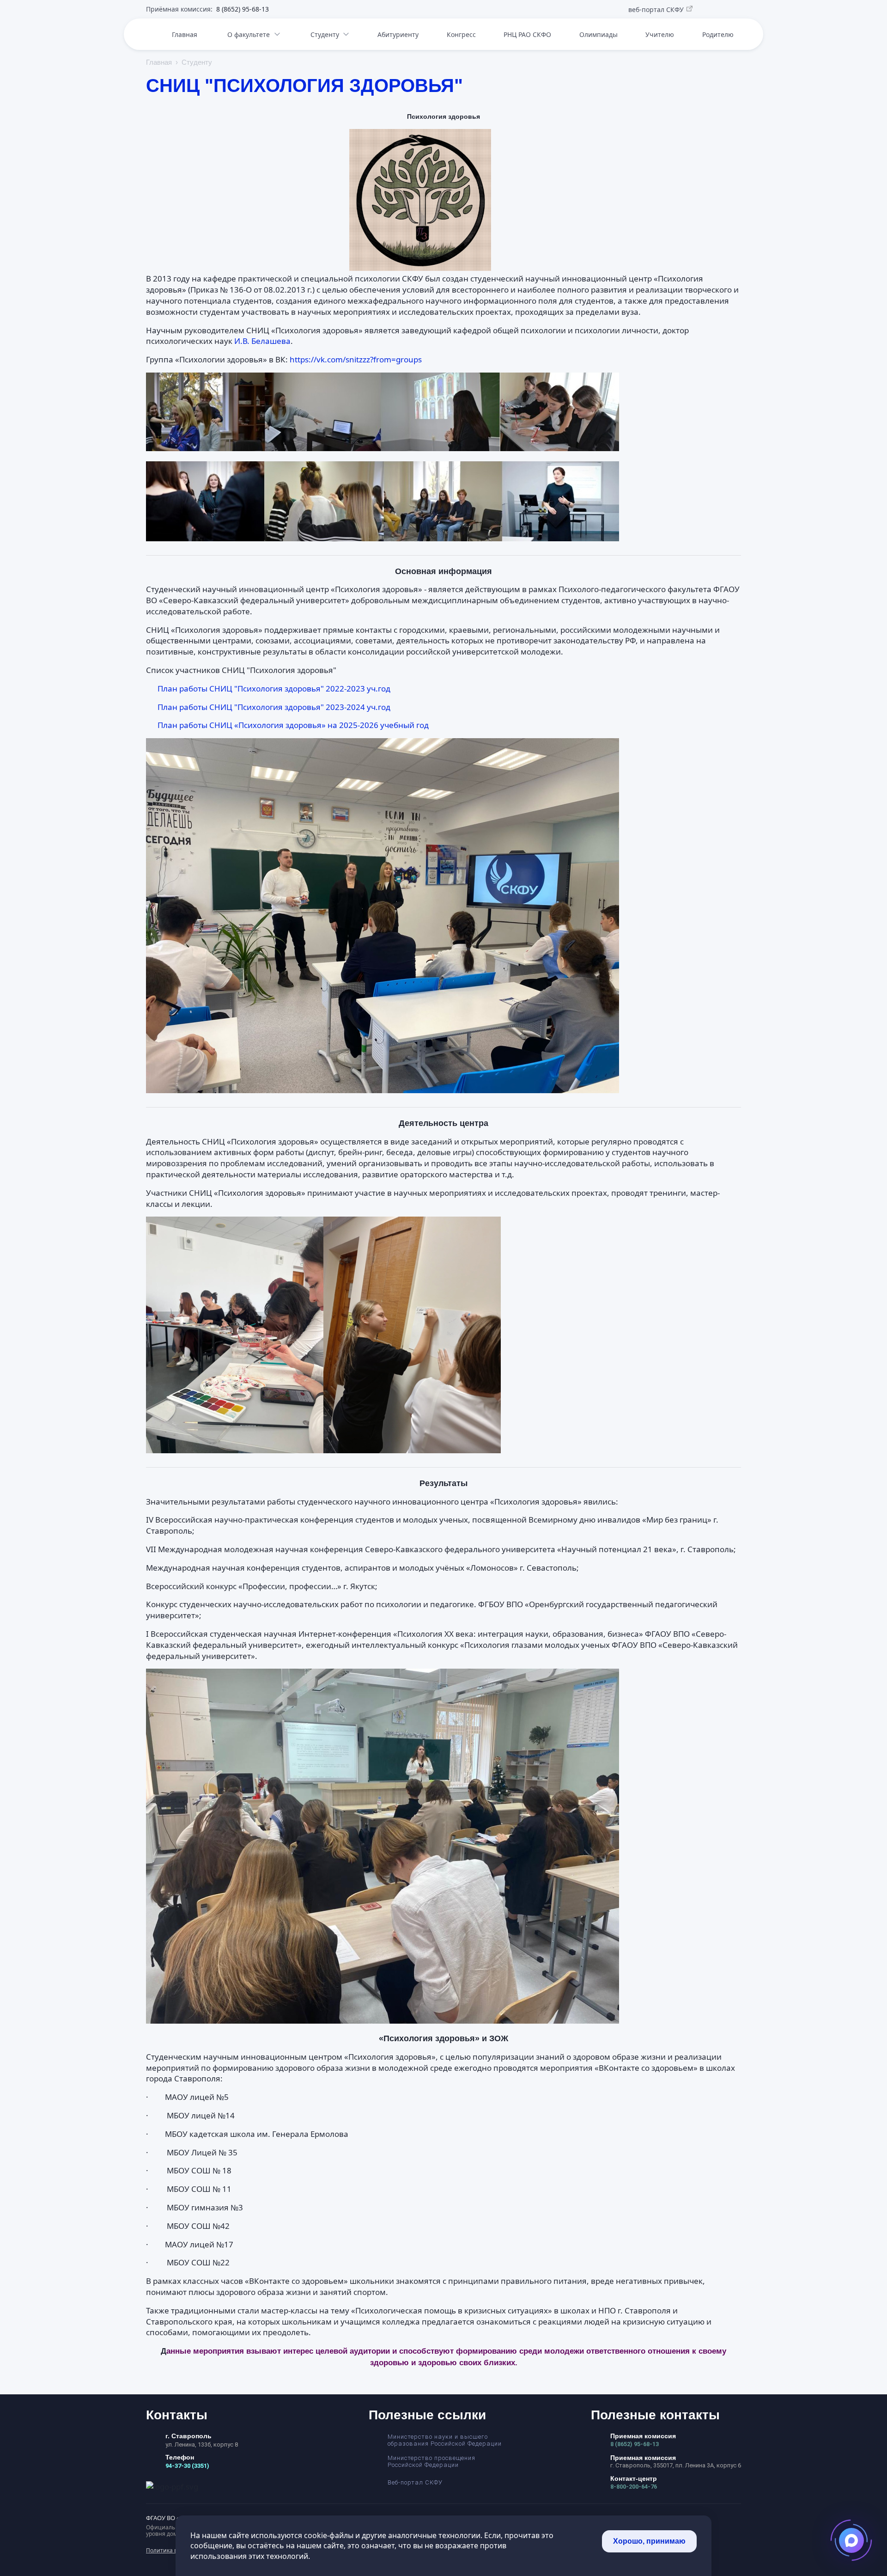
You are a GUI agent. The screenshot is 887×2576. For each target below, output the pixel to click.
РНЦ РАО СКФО (527, 34)
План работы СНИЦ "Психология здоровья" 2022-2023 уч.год (274, 688)
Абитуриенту (398, 34)
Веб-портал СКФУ (415, 2482)
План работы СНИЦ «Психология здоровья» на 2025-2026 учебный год (293, 725)
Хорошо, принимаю (649, 2541)
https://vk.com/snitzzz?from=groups (356, 359)
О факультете (249, 34)
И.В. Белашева (262, 341)
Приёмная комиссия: (207, 9)
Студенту (325, 34)
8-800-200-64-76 (634, 2487)
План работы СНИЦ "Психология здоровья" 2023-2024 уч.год (274, 707)
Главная (185, 34)
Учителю (660, 34)
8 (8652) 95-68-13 (635, 2444)
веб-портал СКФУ (656, 10)
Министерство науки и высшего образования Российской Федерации (445, 2440)
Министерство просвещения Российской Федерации (431, 2461)
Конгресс (461, 34)
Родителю (718, 34)
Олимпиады (598, 34)
